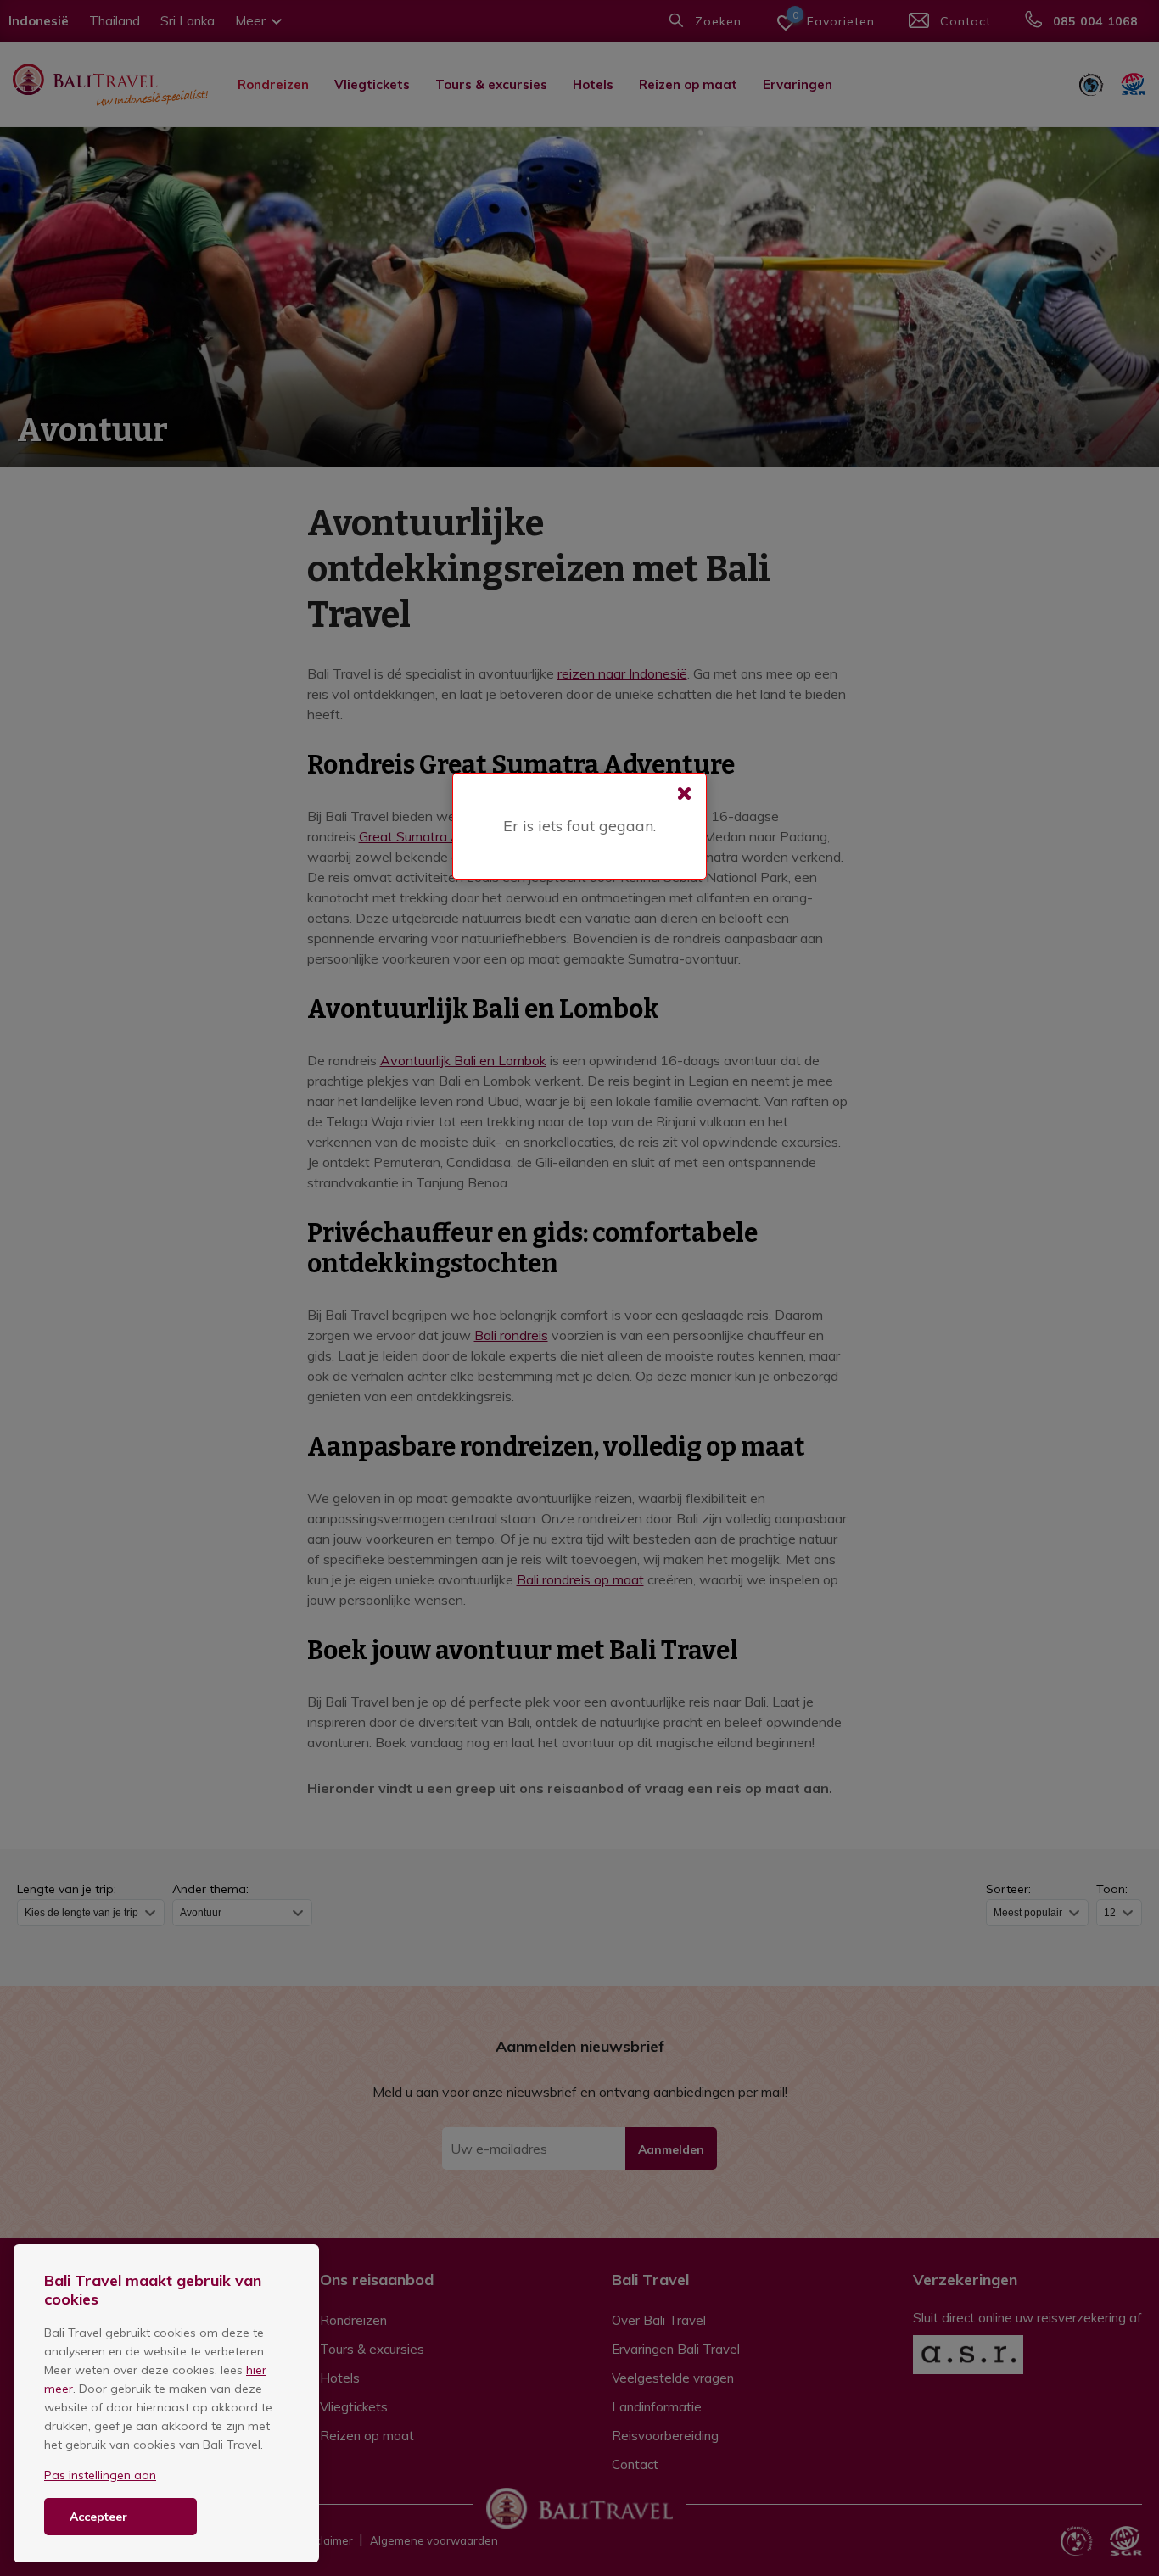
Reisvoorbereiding (665, 2436)
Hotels (593, 84)
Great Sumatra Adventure (437, 836)
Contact (635, 2464)
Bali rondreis (511, 1335)
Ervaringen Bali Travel (676, 2349)
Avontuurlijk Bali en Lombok (463, 1060)
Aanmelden (671, 2149)
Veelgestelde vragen (673, 2378)
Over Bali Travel (659, 2320)
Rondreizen (273, 84)
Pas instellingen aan (100, 2475)
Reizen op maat (688, 84)
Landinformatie (657, 2407)
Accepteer (98, 2517)
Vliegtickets (372, 84)
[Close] (685, 795)
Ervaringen (798, 84)
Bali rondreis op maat (580, 1579)
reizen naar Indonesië (622, 673)
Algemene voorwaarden (434, 2540)
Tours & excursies (491, 84)
